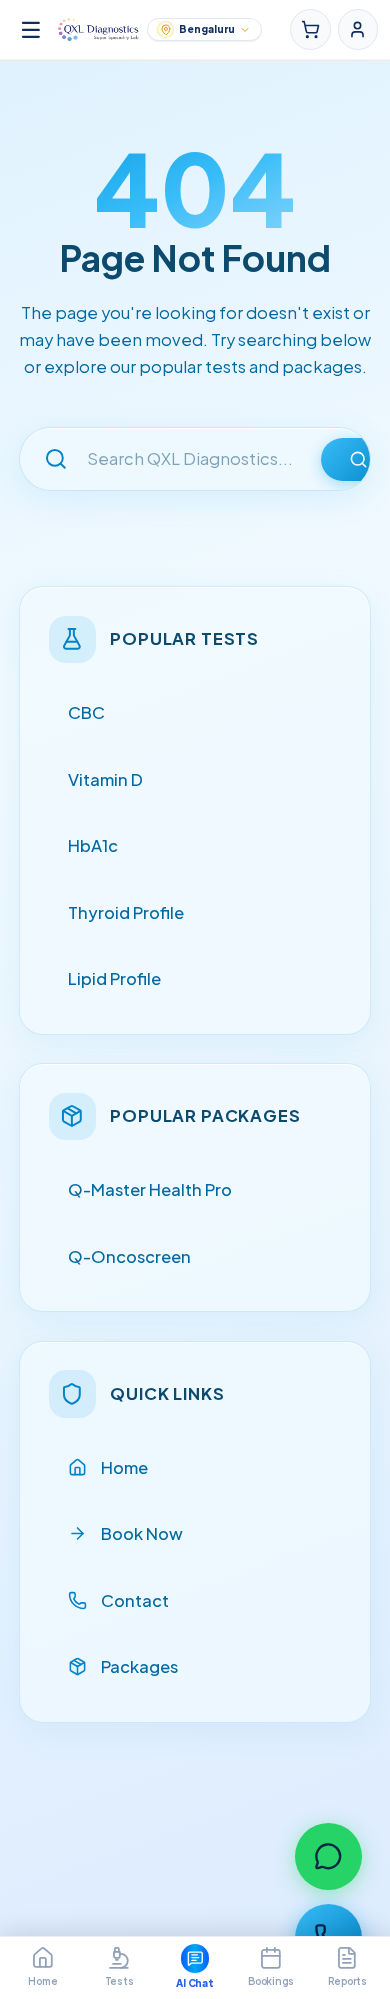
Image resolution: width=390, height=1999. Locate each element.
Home (124, 1467)
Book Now (142, 1533)
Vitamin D (105, 779)
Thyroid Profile (126, 912)
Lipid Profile (114, 978)
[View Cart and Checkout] (310, 29)
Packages (139, 1666)
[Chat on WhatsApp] (328, 1856)
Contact (135, 1600)
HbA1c (93, 845)
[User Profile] (358, 29)
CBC (86, 712)
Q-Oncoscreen (129, 1256)
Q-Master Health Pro (150, 1189)
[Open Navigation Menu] (31, 30)
